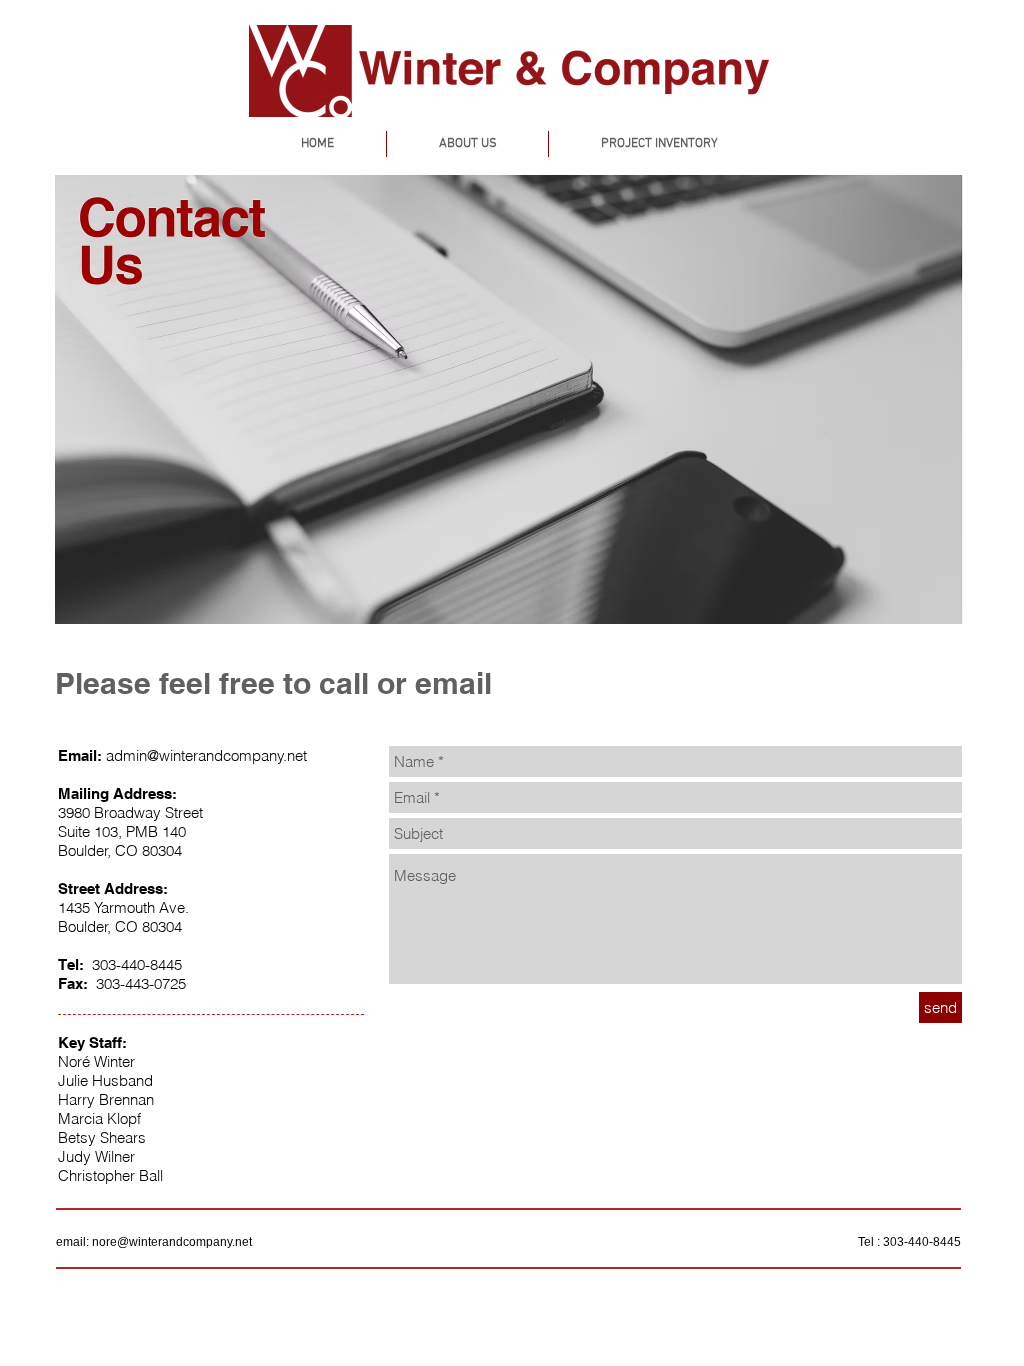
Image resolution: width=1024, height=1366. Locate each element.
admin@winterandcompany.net (206, 755)
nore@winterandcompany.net (172, 1242)
